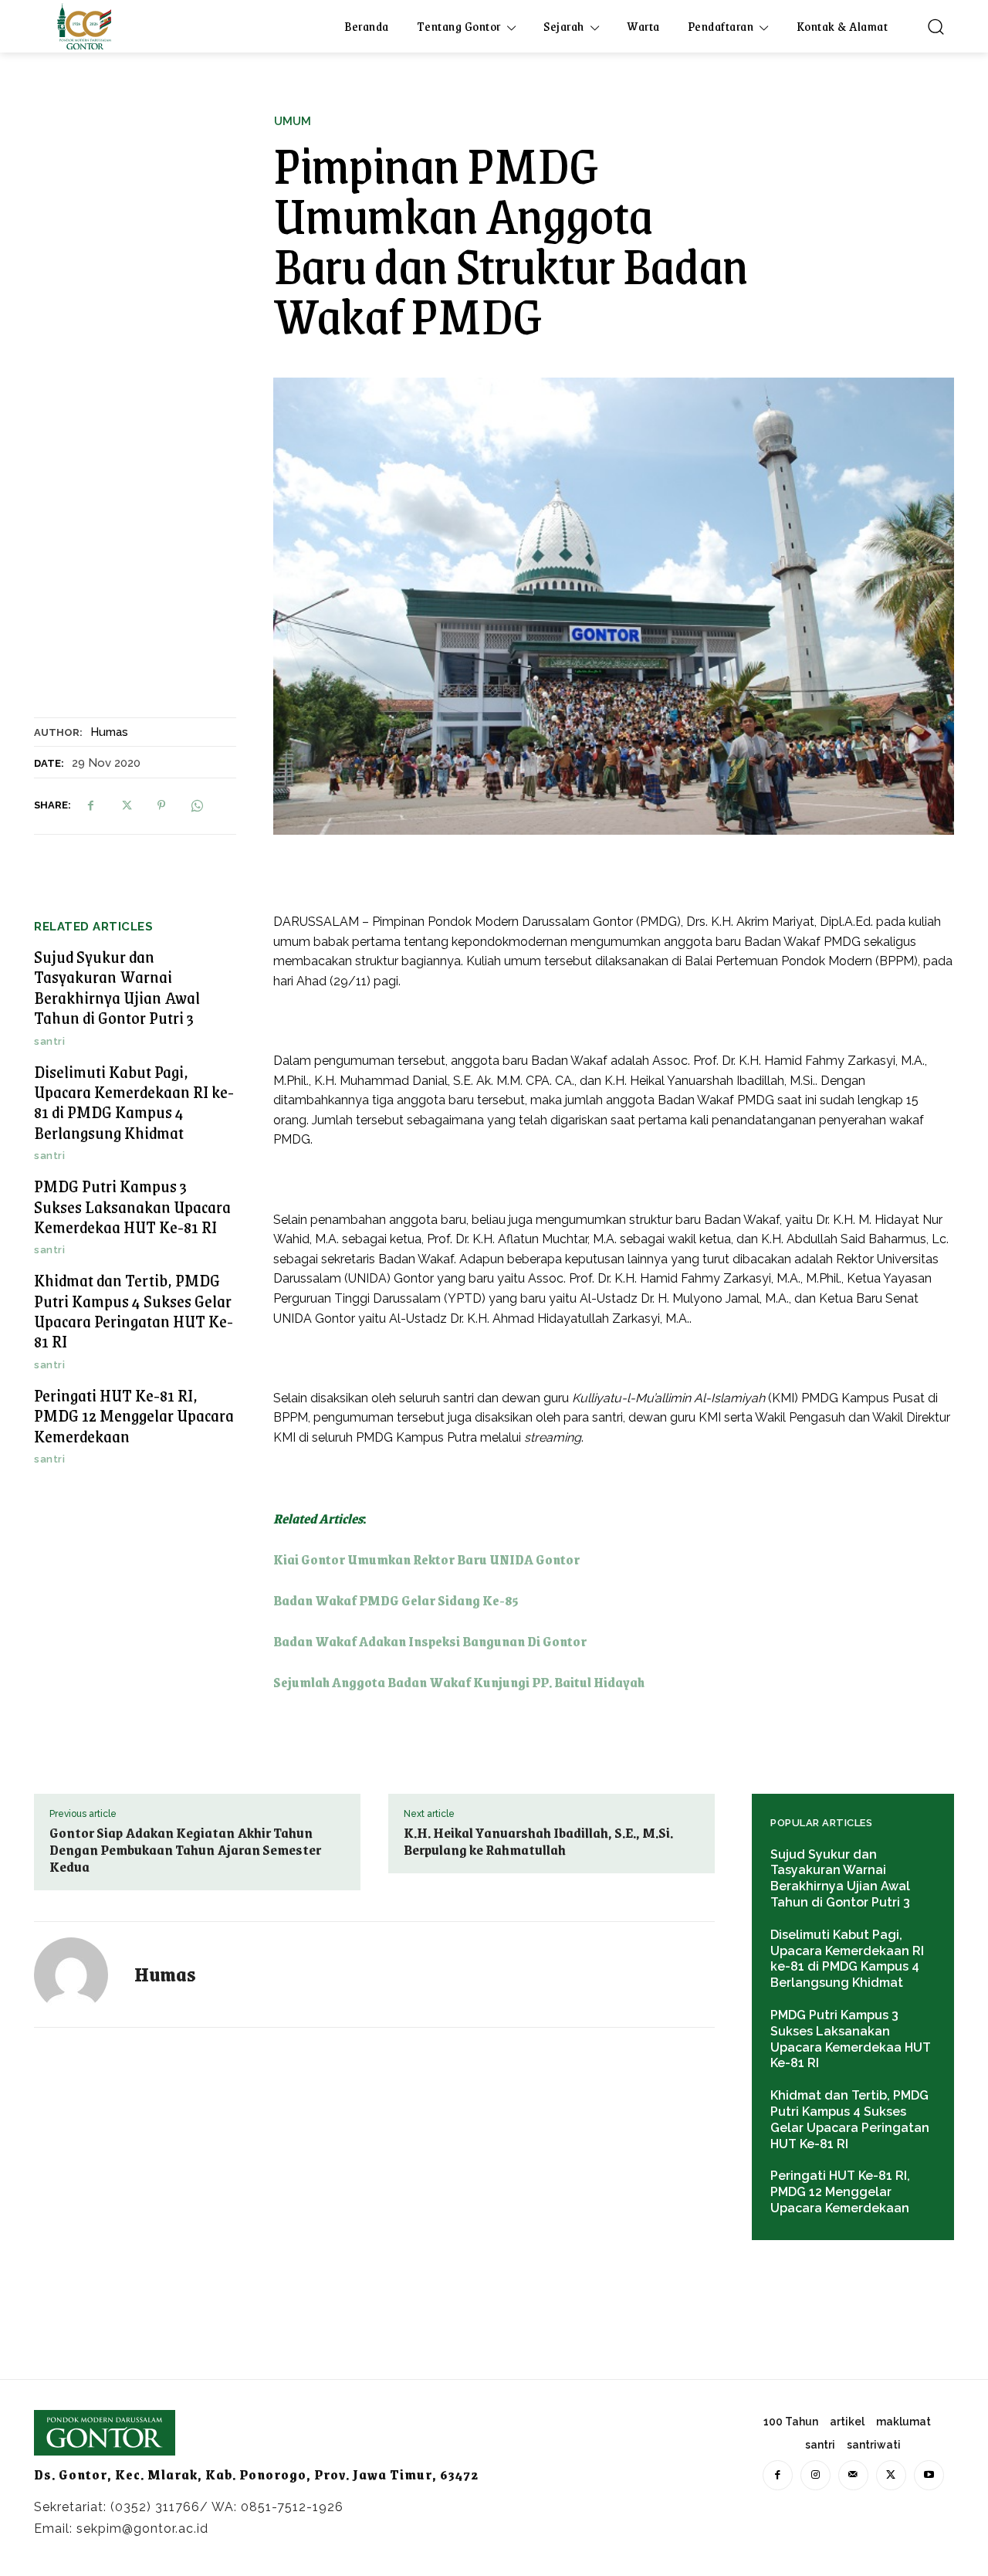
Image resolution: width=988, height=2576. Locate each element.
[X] (126, 805)
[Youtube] (929, 2475)
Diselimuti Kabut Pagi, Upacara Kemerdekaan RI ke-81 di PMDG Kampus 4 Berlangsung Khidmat (134, 1102)
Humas (109, 732)
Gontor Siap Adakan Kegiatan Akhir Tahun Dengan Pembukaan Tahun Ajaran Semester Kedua (185, 1849)
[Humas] (80, 1974)
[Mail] (853, 2475)
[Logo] (84, 26)
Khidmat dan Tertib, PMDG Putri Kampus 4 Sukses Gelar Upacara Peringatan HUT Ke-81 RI (134, 1310)
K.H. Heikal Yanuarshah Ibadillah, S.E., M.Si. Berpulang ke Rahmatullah (538, 1841)
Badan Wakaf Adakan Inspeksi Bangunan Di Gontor (430, 1641)
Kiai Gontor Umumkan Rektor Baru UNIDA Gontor (426, 1559)
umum (293, 122)
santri (49, 1041)
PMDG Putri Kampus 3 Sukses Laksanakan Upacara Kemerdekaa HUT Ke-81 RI (132, 1206)
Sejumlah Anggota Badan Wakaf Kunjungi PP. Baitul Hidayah (459, 1682)
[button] (936, 26)
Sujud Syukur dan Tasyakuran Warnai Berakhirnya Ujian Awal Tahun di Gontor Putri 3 (117, 987)
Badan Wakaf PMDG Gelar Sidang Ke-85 (396, 1600)
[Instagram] (815, 2475)
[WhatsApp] (197, 805)
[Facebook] (90, 805)
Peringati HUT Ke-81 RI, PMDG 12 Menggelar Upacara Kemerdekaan (134, 1415)
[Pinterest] (161, 805)
